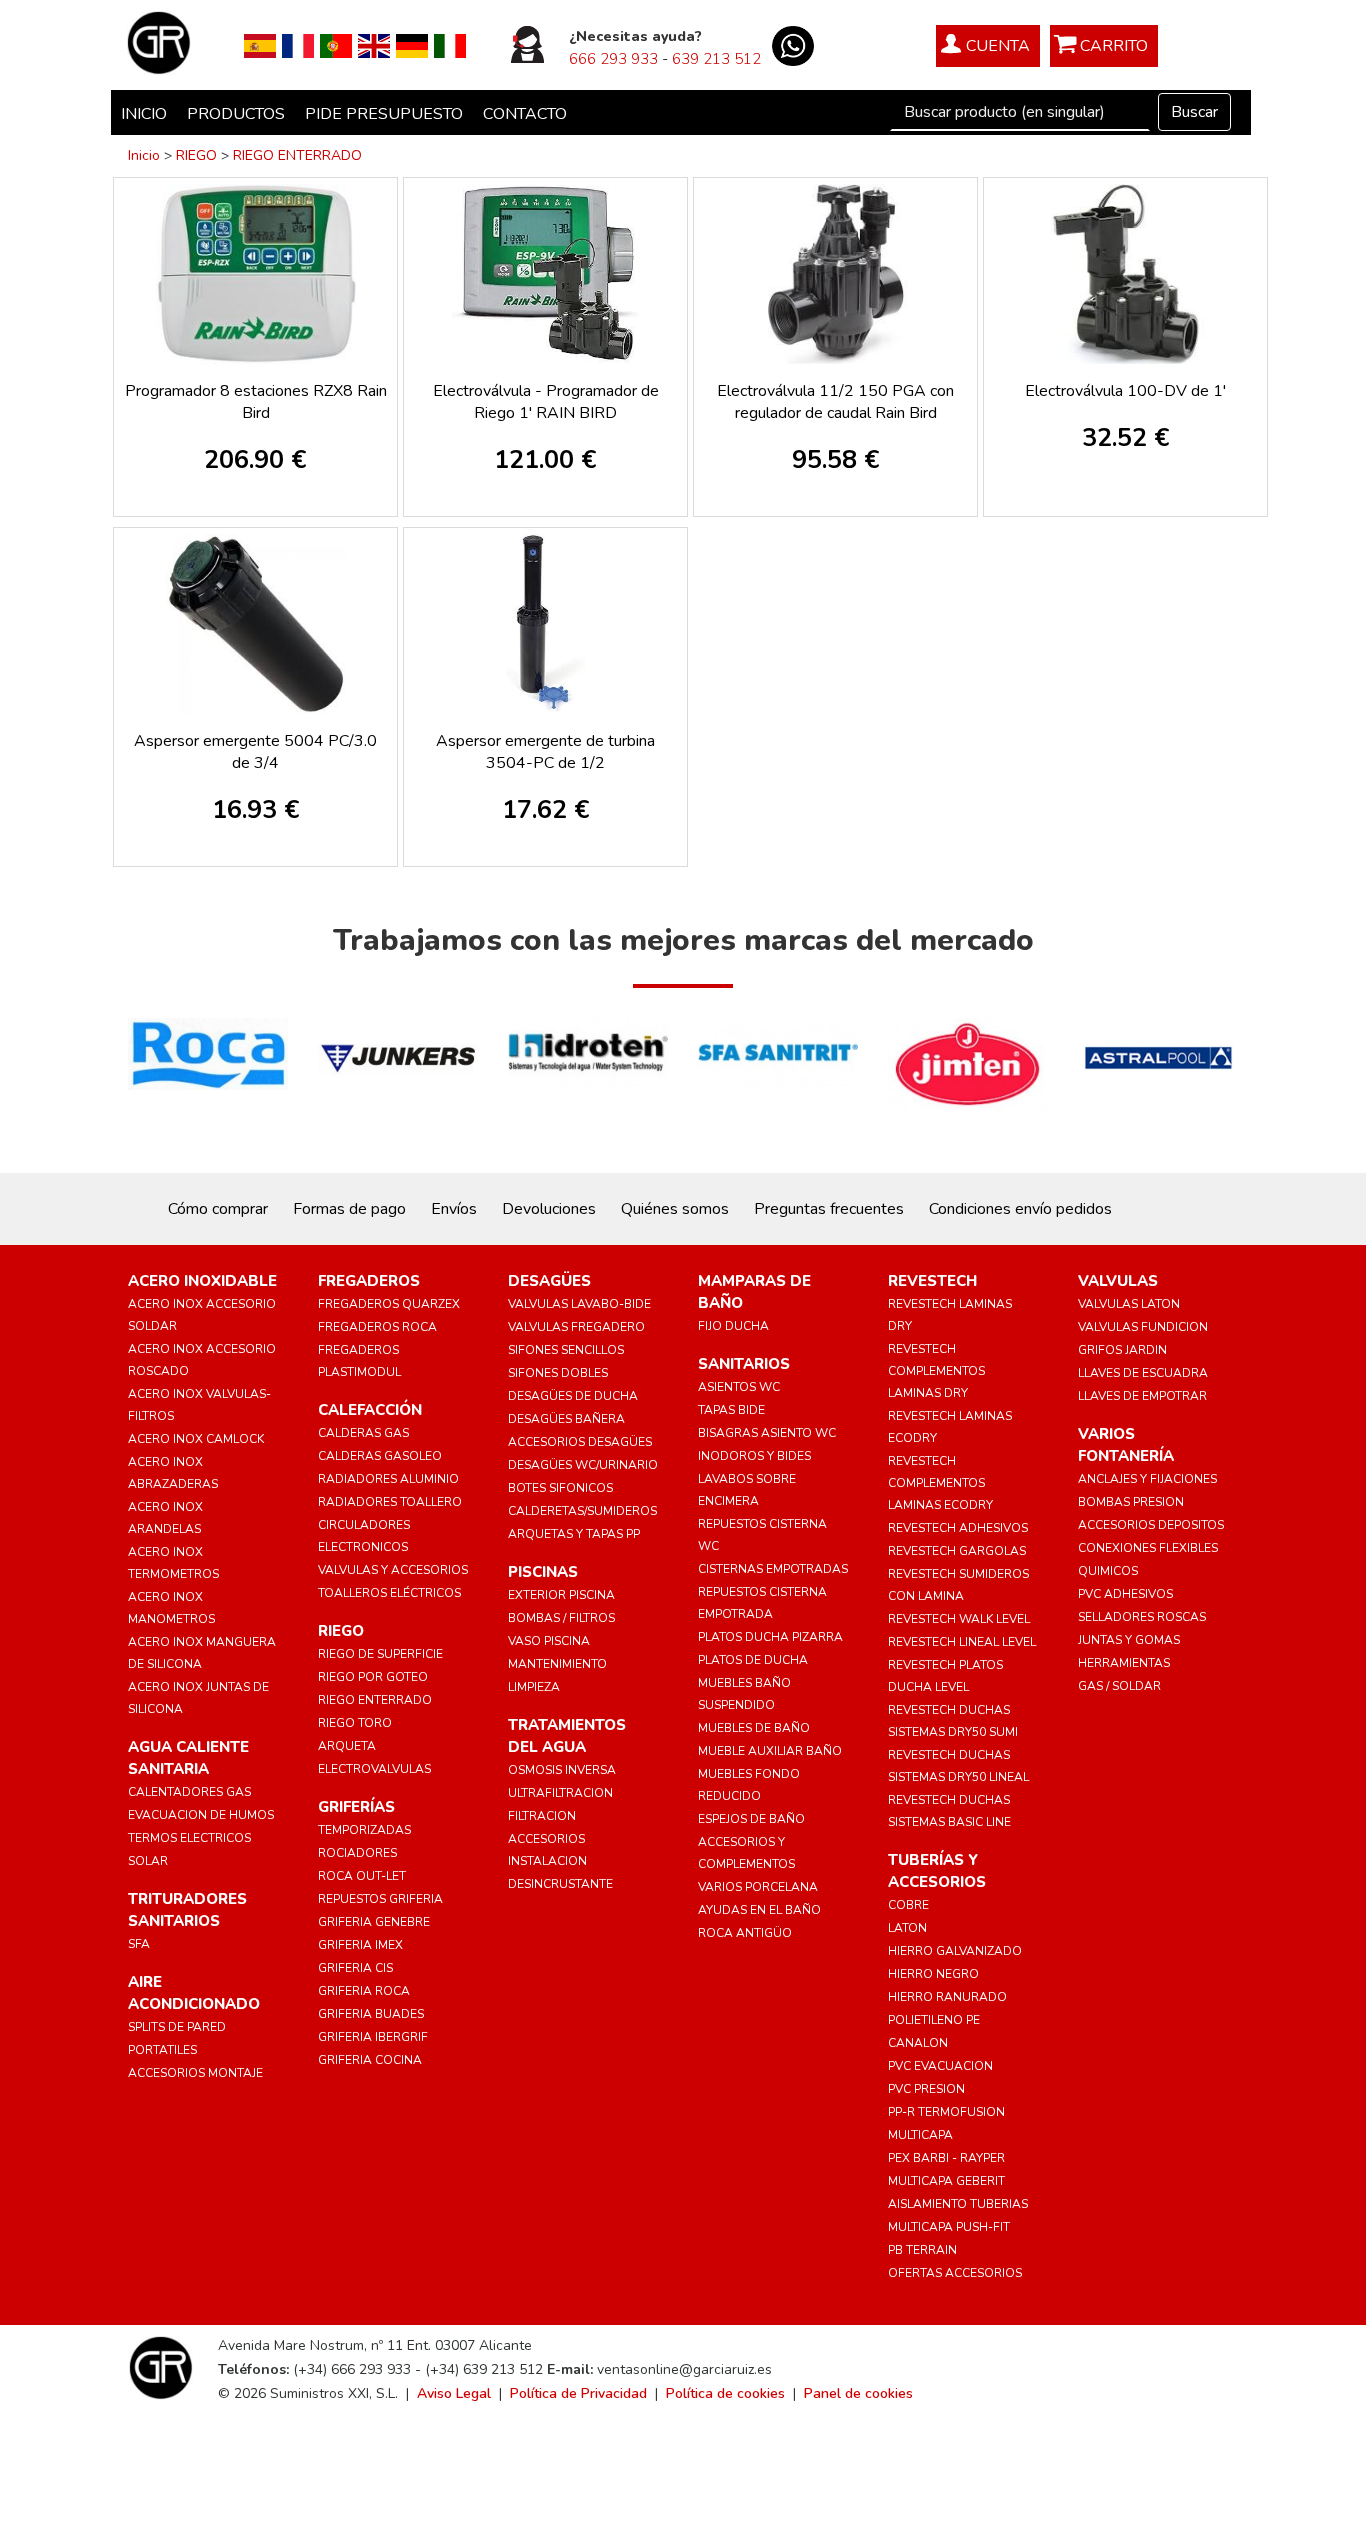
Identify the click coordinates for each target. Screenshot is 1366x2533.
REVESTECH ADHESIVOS (958, 1528)
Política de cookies (725, 2393)
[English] (374, 45)
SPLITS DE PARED (177, 2027)
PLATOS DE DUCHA (753, 1660)
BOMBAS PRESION (1131, 1502)
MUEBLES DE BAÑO (754, 1728)
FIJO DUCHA (733, 1326)
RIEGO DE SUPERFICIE (380, 1654)
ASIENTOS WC (739, 1387)
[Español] (260, 45)
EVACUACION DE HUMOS (201, 1815)
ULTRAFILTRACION (560, 1793)
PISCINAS (543, 1572)
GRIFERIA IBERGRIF (373, 2037)
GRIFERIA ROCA (364, 1991)
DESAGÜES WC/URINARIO (583, 1465)
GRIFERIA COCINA (370, 2060)
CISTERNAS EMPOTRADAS (773, 1569)
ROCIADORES (357, 1853)
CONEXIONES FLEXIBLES (1148, 1548)
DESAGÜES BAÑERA (566, 1419)
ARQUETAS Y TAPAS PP (574, 1534)
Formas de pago (349, 1209)
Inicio (144, 155)
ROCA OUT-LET (362, 1876)
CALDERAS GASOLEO (380, 1456)
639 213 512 (716, 59)
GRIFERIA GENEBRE (374, 1922)
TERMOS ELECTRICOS (189, 1838)
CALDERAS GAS (363, 1433)
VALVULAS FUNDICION (1143, 1327)
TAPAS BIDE (731, 1410)
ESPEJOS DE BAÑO (751, 1819)
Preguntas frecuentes (829, 1209)
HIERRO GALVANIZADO (955, 1951)
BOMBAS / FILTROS (561, 1618)
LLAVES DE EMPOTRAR (1142, 1396)
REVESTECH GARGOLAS (957, 1551)
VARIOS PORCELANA (758, 1887)
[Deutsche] (412, 45)
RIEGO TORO (355, 1723)
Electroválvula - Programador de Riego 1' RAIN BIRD (546, 402)
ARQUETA (347, 1746)
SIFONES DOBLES (558, 1373)
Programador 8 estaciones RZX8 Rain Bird (256, 402)
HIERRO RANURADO (947, 1997)
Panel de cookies (858, 2393)
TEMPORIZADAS (364, 1830)
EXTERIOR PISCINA (561, 1595)
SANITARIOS (744, 1364)
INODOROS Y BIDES (754, 1456)
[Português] (336, 45)
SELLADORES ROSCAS (1142, 1617)
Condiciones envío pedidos (1020, 1209)
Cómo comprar (218, 1209)
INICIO (144, 114)
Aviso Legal (454, 2393)
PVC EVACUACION (940, 2066)
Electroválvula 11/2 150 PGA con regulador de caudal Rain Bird (835, 402)
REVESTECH (932, 1281)
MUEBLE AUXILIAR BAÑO (770, 1751)
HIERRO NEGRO (933, 1974)
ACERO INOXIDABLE (202, 1281)
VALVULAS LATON (1129, 1304)
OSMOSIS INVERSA (562, 1770)
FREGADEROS (369, 1281)
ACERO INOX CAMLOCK (196, 1439)
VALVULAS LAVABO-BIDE (579, 1304)
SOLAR (148, 1861)
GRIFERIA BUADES (371, 2014)
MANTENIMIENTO (557, 1664)
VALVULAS (1118, 1281)
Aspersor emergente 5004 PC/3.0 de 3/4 (255, 752)
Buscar (1194, 112)
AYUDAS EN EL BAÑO (759, 1910)
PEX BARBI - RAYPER (946, 2158)
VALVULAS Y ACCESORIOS (393, 1570)
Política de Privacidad (578, 2393)
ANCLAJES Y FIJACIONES (1147, 1479)
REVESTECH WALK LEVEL (959, 1619)
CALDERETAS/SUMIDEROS (582, 1511)
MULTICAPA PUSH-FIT (949, 2227)
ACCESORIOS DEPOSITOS (1151, 1525)
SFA (139, 1944)
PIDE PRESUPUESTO (384, 114)
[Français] (298, 45)
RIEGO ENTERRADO (297, 155)
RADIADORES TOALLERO (390, 1502)
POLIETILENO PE (934, 2020)
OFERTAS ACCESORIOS (955, 2273)
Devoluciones (549, 1209)
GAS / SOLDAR (1119, 1686)
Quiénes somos (675, 1209)
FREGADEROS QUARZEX (389, 1304)
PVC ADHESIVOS (1125, 1594)
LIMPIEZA (534, 1687)
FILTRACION (542, 1816)
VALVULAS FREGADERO (576, 1327)
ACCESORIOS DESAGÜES (580, 1442)
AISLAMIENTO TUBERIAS (958, 2204)
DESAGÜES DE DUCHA (573, 1396)
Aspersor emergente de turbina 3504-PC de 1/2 (545, 752)
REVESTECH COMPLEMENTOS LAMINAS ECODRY (940, 1483)
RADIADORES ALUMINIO (388, 1479)
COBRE (908, 1905)
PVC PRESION (926, 2089)
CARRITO (1114, 46)
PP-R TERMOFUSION (946, 2112)
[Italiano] (450, 45)
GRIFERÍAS (356, 1807)
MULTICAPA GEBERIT (946, 2181)
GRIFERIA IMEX (360, 1945)
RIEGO (196, 155)
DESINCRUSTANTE (560, 1884)
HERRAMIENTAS (1124, 1663)
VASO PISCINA (549, 1641)
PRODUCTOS (236, 114)
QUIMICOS (1108, 1571)
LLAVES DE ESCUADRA (1143, 1373)
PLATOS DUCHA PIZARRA (770, 1637)
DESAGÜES (549, 1281)
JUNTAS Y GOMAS (1129, 1640)
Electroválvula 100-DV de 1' (1125, 391)
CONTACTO (525, 114)
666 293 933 (613, 59)
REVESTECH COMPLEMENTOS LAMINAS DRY (936, 1371)
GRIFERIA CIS (355, 1968)
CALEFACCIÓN (370, 1410)
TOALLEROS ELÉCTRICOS (389, 1593)
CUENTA (998, 46)
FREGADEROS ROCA (377, 1327)
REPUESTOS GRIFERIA (380, 1899)
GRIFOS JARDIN (1122, 1350)
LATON (907, 1928)
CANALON (918, 2043)
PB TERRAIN (922, 2250)
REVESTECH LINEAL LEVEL (962, 1642)
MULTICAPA (920, 2135)
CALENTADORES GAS (189, 1792)
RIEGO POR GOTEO (373, 1677)
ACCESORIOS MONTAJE (195, 2073)
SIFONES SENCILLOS (566, 1350)
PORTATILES (162, 2050)
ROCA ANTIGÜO (745, 1933)
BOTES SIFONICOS (560, 1488)
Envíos (454, 1209)
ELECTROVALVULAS (374, 1769)
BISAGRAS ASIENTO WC (767, 1433)
